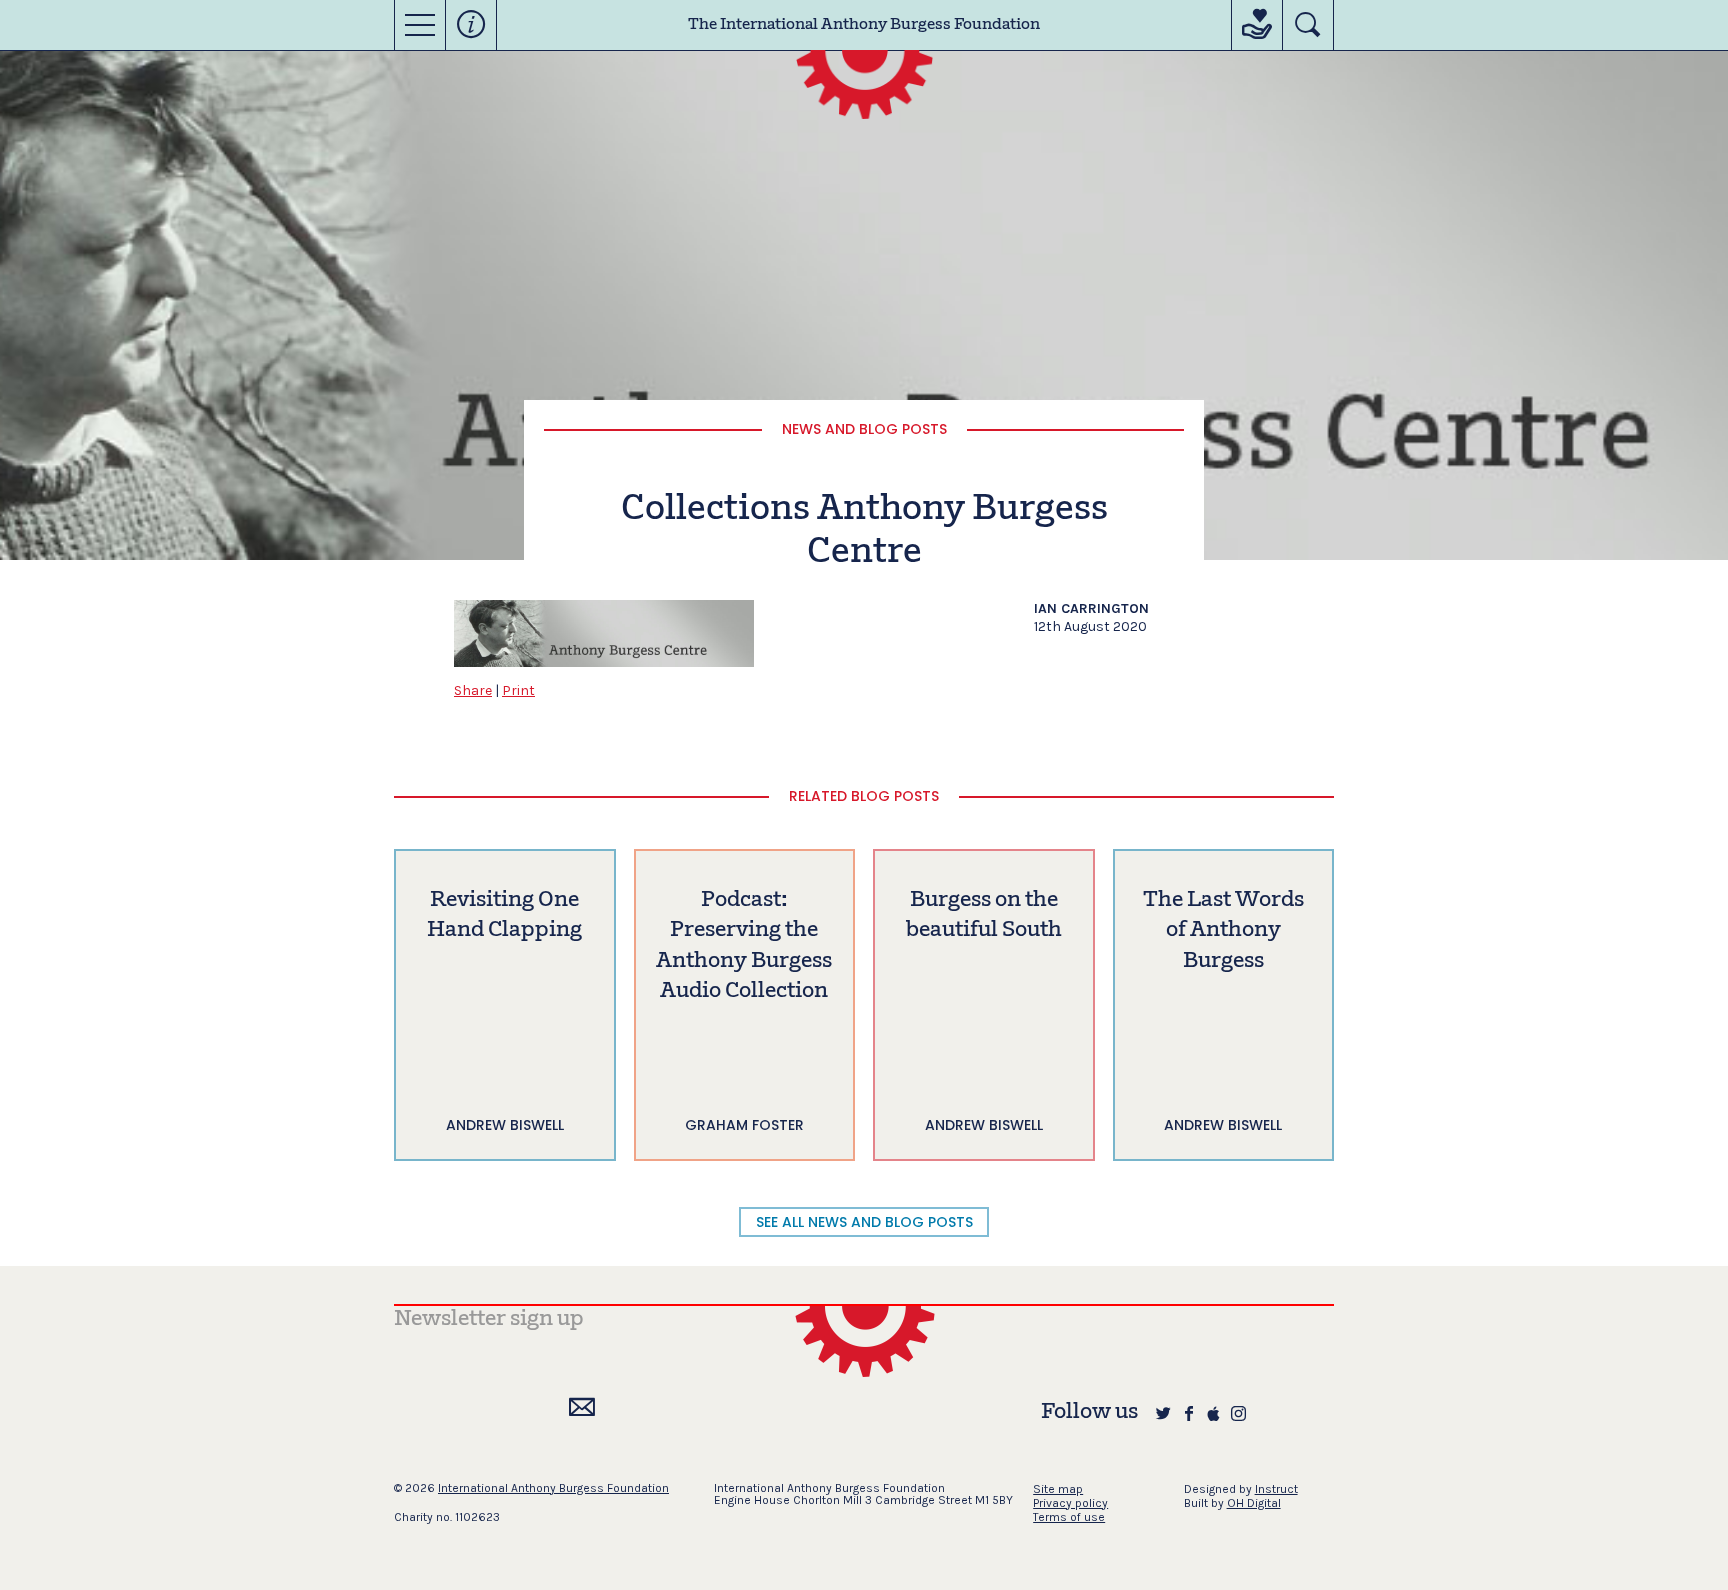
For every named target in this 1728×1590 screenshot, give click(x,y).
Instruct (1276, 1489)
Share (473, 690)
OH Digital (1254, 1503)
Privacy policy (1070, 1503)
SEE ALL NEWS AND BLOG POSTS (864, 1222)
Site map (1058, 1489)
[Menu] (420, 25)
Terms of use (1069, 1517)
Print (518, 690)
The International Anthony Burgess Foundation (864, 25)
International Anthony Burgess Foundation (553, 1488)
